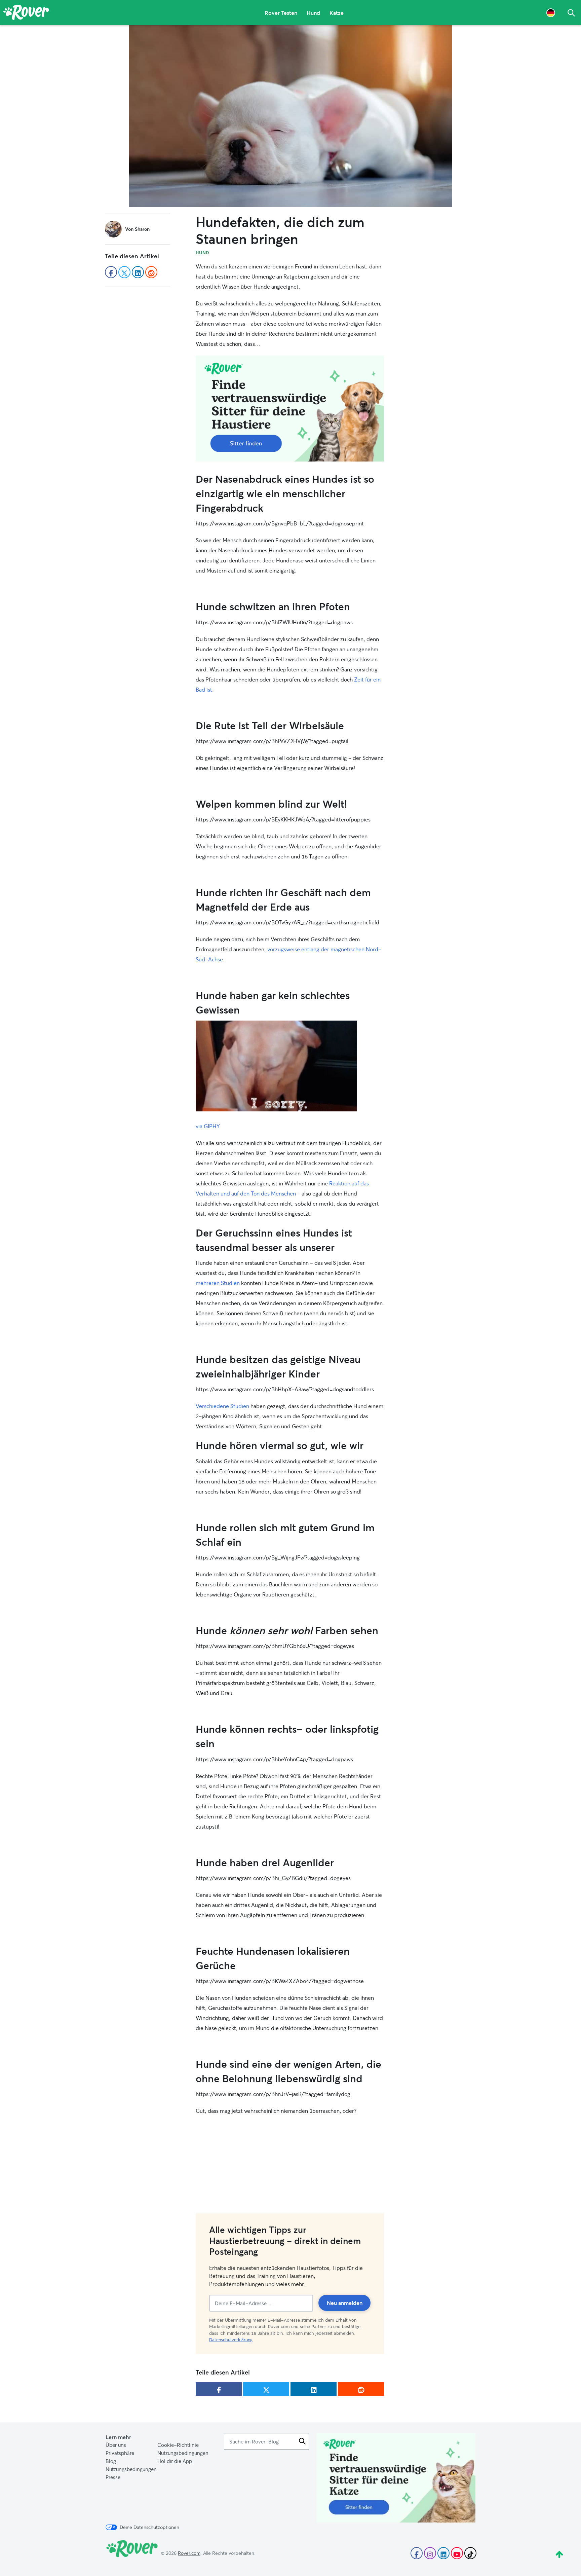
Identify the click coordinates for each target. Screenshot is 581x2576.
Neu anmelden (345, 2303)
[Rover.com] (26, 13)
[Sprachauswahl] (551, 13)
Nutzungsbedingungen (183, 2453)
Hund (313, 13)
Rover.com (189, 2553)
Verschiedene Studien (222, 1406)
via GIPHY (208, 1126)
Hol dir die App (175, 2461)
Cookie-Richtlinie (178, 2445)
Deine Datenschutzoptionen (149, 2527)
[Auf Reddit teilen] (361, 2389)
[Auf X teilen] (266, 2389)
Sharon (142, 229)
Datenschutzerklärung (231, 2340)
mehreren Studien (218, 1283)
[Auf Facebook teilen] (219, 2389)
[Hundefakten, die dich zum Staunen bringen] (290, 116)
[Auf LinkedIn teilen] (314, 2389)
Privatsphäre (120, 2453)
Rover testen (281, 13)
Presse (113, 2477)
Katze (337, 13)
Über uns (116, 2445)
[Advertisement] (290, 409)
